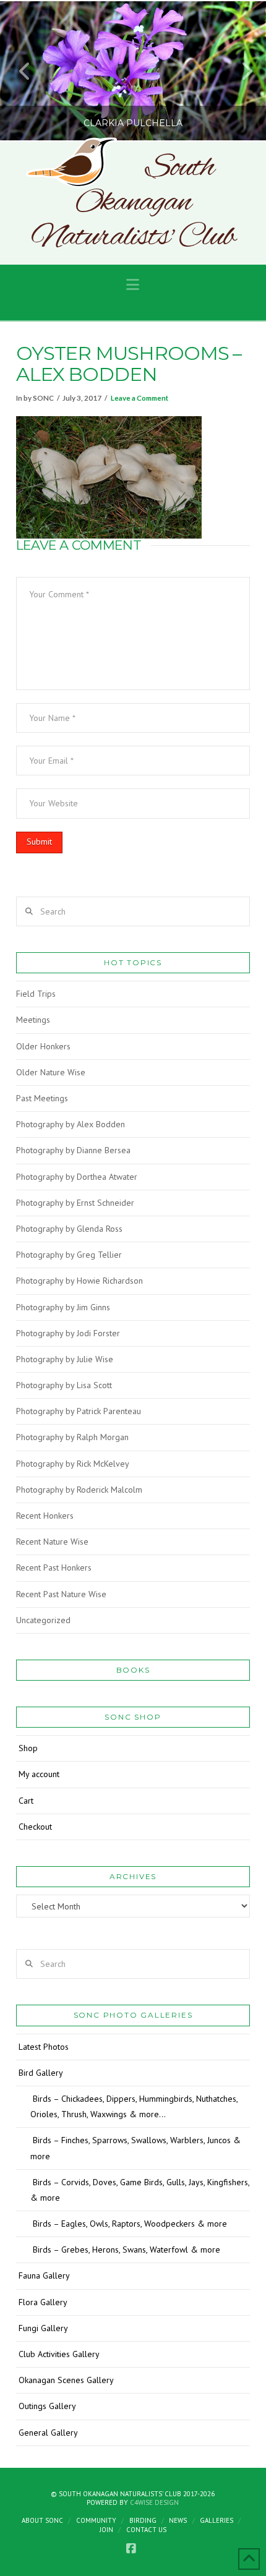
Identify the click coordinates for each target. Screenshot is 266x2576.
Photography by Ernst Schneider (75, 1203)
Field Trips (36, 994)
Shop (28, 1748)
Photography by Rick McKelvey (73, 1464)
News (178, 2520)
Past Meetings (42, 1098)
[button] (133, 285)
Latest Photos (44, 2047)
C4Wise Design (154, 2502)
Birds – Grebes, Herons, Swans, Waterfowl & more (127, 2250)
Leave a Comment (139, 398)
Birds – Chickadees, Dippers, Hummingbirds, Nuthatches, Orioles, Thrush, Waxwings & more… (134, 2106)
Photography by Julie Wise (65, 1359)
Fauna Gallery (44, 2275)
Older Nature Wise (51, 1072)
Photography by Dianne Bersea (73, 1150)
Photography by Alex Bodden (71, 1124)
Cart (26, 1801)
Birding (143, 2520)
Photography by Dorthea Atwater (77, 1177)
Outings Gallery (47, 2406)
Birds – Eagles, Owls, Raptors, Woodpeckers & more (130, 2224)
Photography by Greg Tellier (69, 1255)
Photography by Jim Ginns (63, 1307)
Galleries (217, 2520)
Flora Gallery (43, 2302)
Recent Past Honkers (54, 1567)
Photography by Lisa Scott (64, 1385)
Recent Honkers (45, 1516)
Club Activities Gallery (59, 2354)
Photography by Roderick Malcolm (79, 1490)
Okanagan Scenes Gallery (66, 2380)
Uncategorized (43, 1620)
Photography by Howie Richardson (79, 1281)
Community (96, 2520)
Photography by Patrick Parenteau (79, 1411)
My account (39, 1774)
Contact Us (146, 2530)
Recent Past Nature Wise (61, 1594)
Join (106, 2530)
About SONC (42, 2520)
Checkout (35, 1827)
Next (240, 71)
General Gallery (48, 2433)
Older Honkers (43, 1046)
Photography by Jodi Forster (68, 1333)
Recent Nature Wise (52, 1542)
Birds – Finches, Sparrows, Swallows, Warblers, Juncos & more (135, 2148)
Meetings (33, 1020)
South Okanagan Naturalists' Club (133, 203)
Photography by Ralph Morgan (72, 1437)
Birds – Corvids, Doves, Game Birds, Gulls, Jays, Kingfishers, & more (140, 2190)
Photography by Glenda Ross (69, 1229)
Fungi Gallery (43, 2328)
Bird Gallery (41, 2073)
